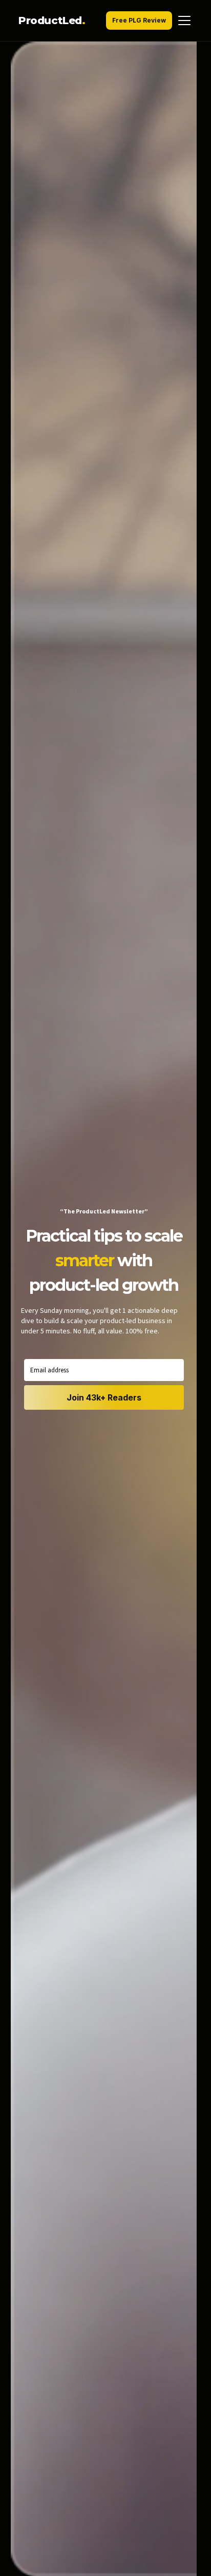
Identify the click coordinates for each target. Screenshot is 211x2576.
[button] (105, 21)
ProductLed (52, 21)
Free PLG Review (139, 20)
